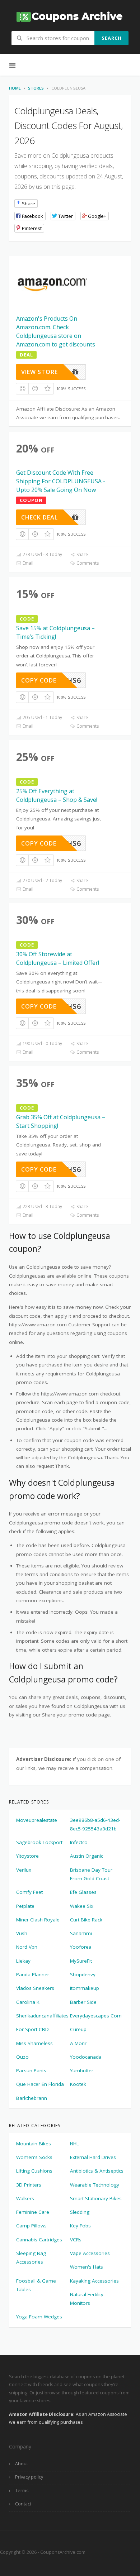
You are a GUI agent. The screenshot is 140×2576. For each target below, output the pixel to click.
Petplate (25, 1906)
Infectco (79, 1842)
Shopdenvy (83, 1974)
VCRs (76, 2240)
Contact (23, 2504)
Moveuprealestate (37, 1820)
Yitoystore (27, 1856)
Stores (36, 88)
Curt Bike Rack (86, 1920)
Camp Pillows (31, 2226)
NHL (74, 2144)
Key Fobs (80, 2226)
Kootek (78, 2084)
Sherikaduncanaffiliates (42, 2016)
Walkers (25, 2198)
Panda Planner (33, 1974)
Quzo (22, 2057)
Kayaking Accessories (94, 2281)
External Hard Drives (93, 2157)
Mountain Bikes (34, 2144)
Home (15, 88)
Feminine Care (33, 2212)
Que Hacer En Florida (40, 2084)
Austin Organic (87, 1856)
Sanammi (81, 1933)
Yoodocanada (86, 2057)
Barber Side (83, 2002)
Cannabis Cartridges (39, 2240)
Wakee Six (82, 1906)
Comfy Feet (29, 1892)
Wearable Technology (95, 2185)
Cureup (78, 2029)
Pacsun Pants (31, 2070)
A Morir (78, 2043)
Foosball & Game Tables (36, 2285)
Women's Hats (87, 2267)
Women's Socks (34, 2157)
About (22, 2464)
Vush (22, 1933)
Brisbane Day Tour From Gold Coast (91, 1874)
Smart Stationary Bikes (96, 2198)
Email (27, 563)
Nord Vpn (27, 1947)
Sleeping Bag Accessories (31, 2257)
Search (112, 38)
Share (82, 554)
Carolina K (28, 2002)
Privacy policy (29, 2477)
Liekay (23, 1961)
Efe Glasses (83, 1892)
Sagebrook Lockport (39, 1842)
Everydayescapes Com (96, 2016)
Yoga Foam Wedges (39, 2317)
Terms (22, 2491)
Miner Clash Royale (38, 1920)
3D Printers (29, 2185)
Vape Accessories (90, 2253)
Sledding (80, 2212)
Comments (87, 563)
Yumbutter (82, 2070)
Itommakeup (85, 1988)
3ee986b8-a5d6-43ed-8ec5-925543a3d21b (95, 1824)
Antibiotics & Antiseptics (97, 2171)
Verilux (24, 1870)
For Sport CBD (32, 2029)
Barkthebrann (32, 2098)
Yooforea (81, 1947)
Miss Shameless (34, 2043)
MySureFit (81, 1961)
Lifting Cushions (34, 2171)
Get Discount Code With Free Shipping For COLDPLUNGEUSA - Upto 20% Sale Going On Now (61, 481)
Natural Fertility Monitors (87, 2299)
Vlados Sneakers (35, 1988)
